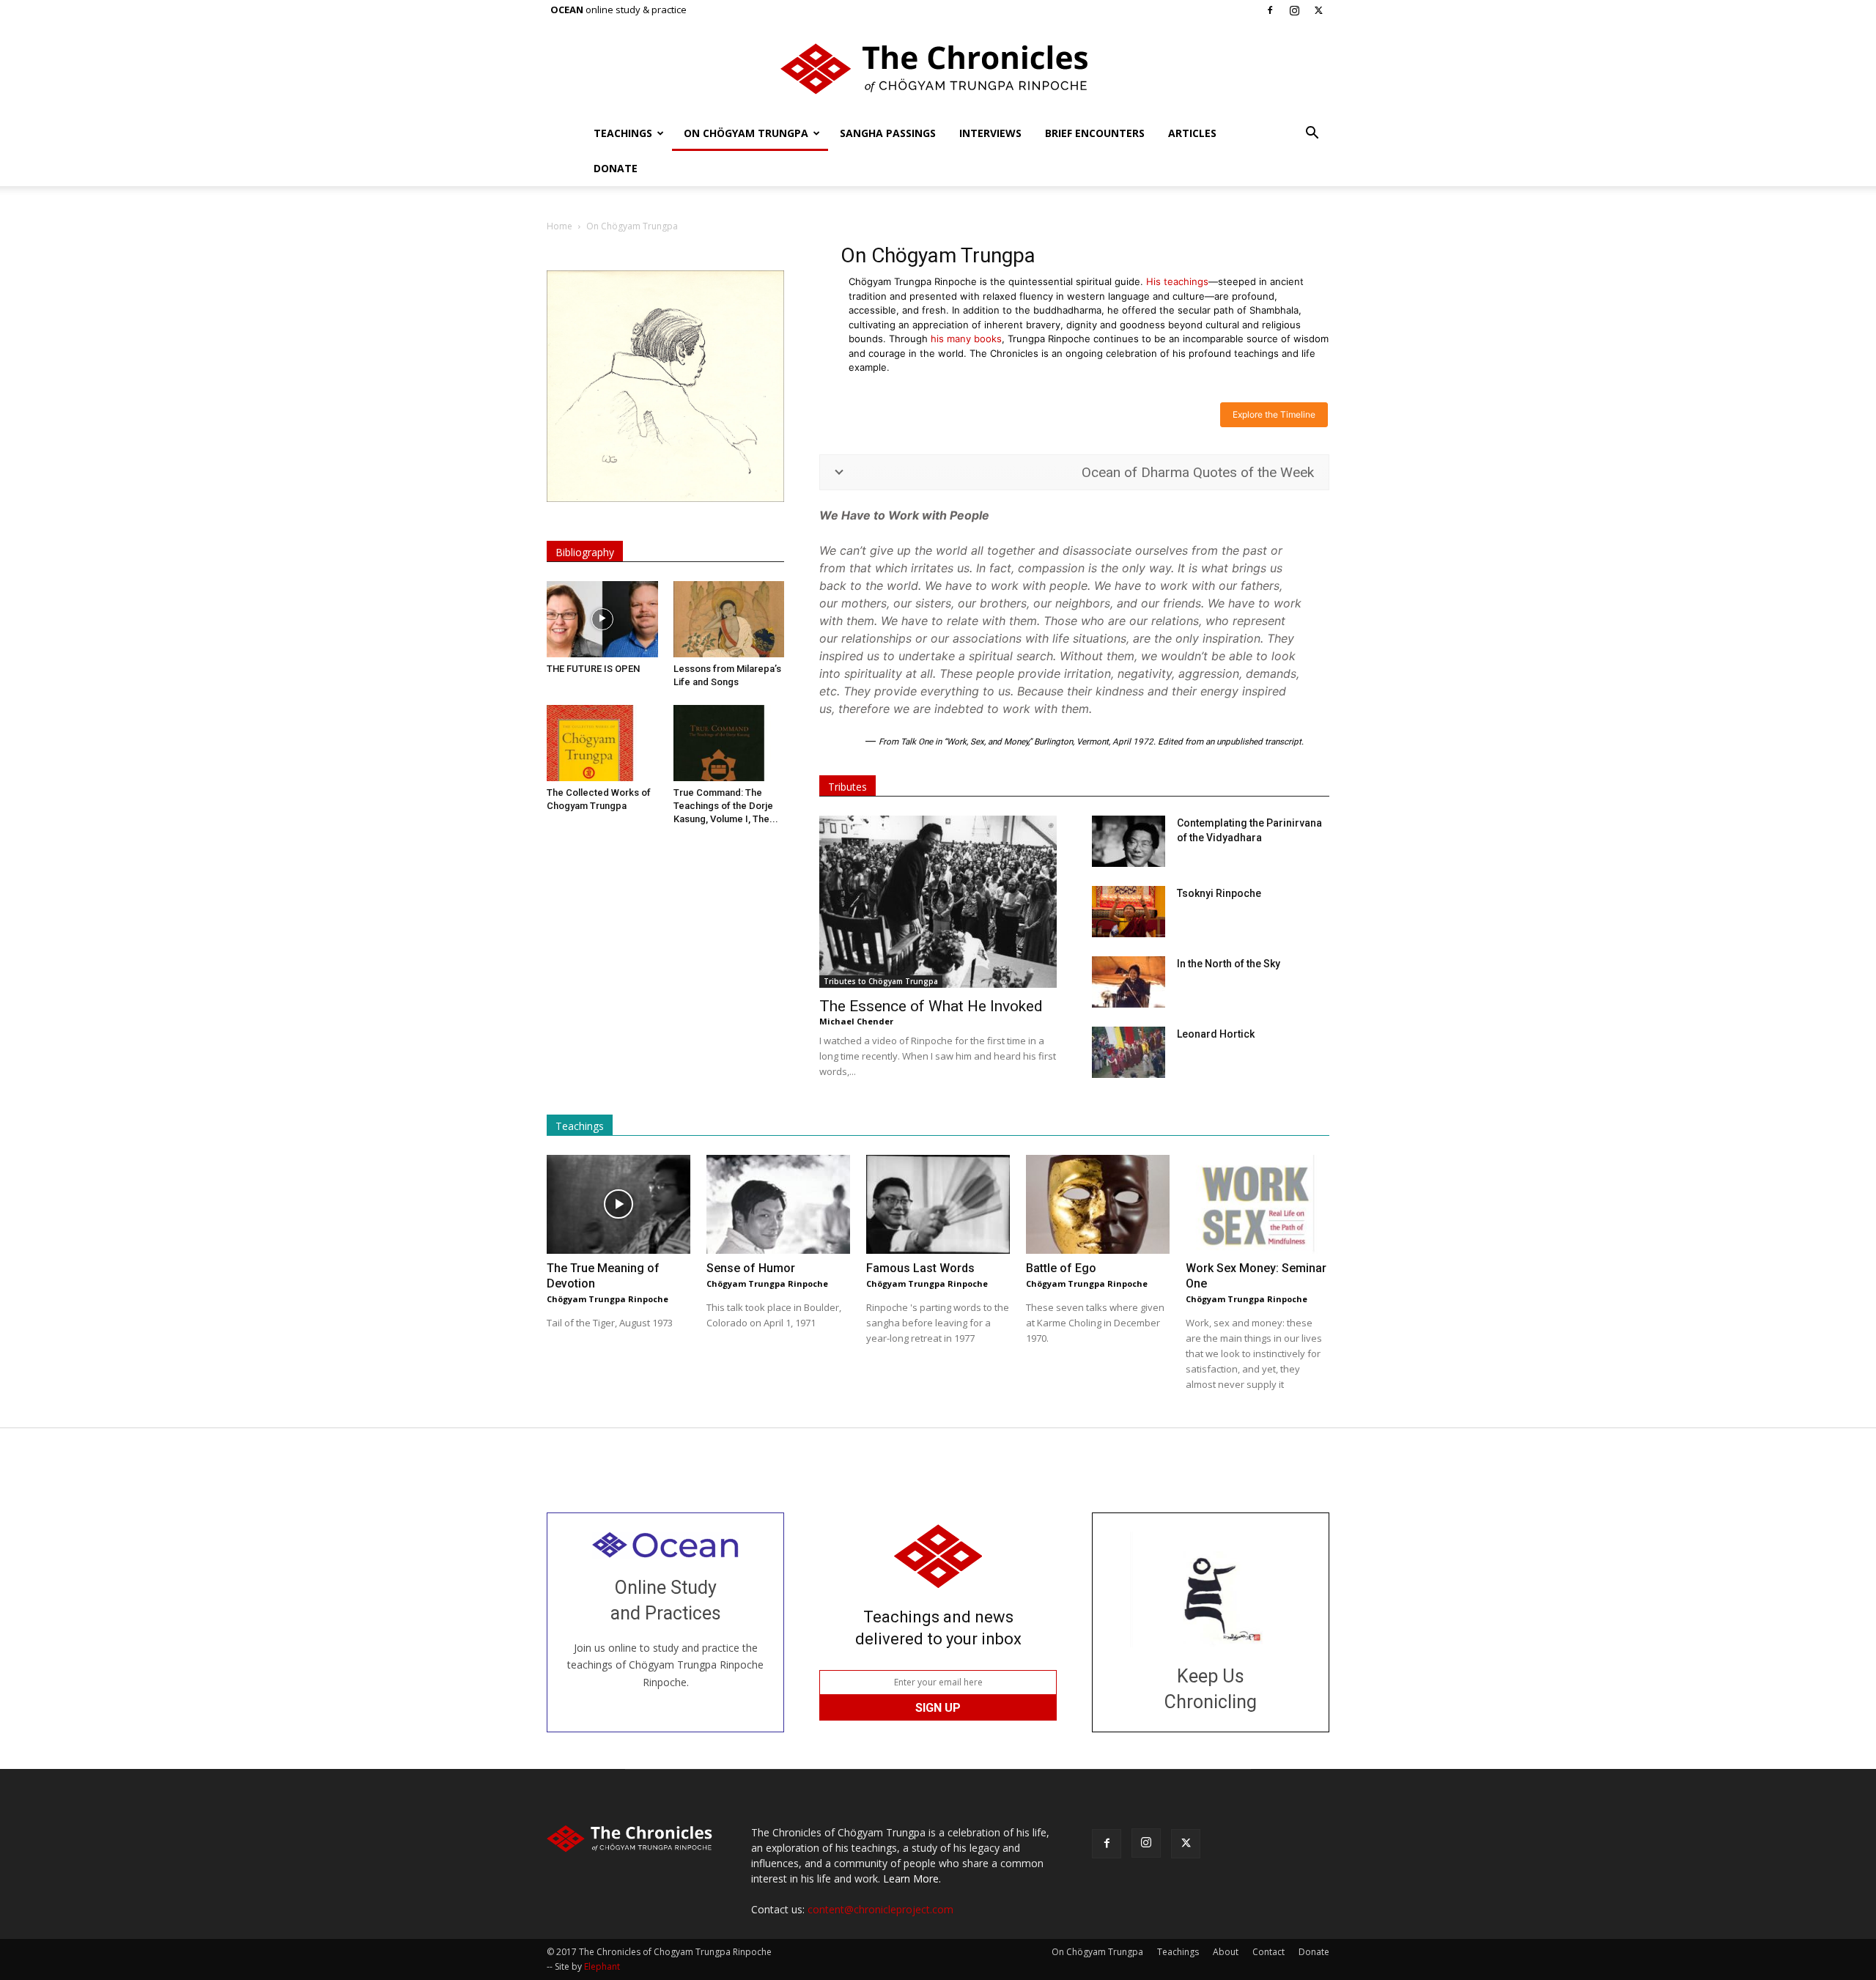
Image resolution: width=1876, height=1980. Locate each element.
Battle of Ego (1061, 1268)
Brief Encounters (1095, 133)
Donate (616, 168)
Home (560, 226)
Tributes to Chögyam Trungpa (881, 981)
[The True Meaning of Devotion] (618, 1204)
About (1226, 1952)
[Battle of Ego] (1098, 1204)
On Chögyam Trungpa (746, 133)
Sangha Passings (888, 133)
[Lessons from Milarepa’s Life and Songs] (729, 619)
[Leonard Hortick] (1129, 1052)
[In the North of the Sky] (1129, 982)
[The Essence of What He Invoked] (938, 902)
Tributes (847, 787)
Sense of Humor (751, 1268)
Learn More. (912, 1879)
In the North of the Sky (1229, 964)
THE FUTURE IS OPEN (593, 669)
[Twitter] (1318, 10)
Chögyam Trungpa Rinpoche (608, 1299)
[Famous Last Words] (938, 1204)
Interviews (990, 133)
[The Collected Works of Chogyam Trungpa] (602, 743)
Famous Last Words (920, 1268)
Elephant (602, 1966)
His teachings (1177, 281)
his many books (966, 339)
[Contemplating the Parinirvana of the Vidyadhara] (1129, 841)
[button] (1312, 134)
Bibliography (585, 552)
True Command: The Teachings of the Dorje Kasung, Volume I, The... (726, 806)
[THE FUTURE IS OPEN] (602, 619)
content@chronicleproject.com (880, 1909)
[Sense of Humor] (778, 1204)
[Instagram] (1294, 10)
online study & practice (618, 10)
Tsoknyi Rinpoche (1219, 893)
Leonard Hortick (1216, 1034)
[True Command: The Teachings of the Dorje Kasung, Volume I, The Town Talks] (729, 743)
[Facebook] (1270, 10)
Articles (1192, 133)
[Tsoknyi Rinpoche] (1129, 912)
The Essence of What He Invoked (931, 1006)
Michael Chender (856, 1021)
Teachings (623, 133)
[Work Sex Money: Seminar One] (1258, 1204)
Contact (1268, 1952)
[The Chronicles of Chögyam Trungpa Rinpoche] (938, 69)
